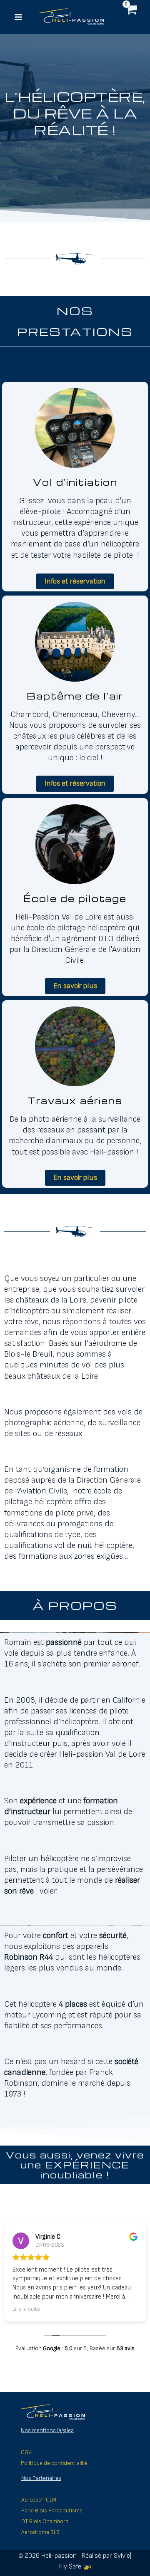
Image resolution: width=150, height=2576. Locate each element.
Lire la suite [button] (26, 2309)
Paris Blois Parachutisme (52, 2511)
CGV (26, 2452)
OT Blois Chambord (45, 2522)
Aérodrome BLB (40, 2532)
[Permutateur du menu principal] (18, 17)
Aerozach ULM (39, 2500)
